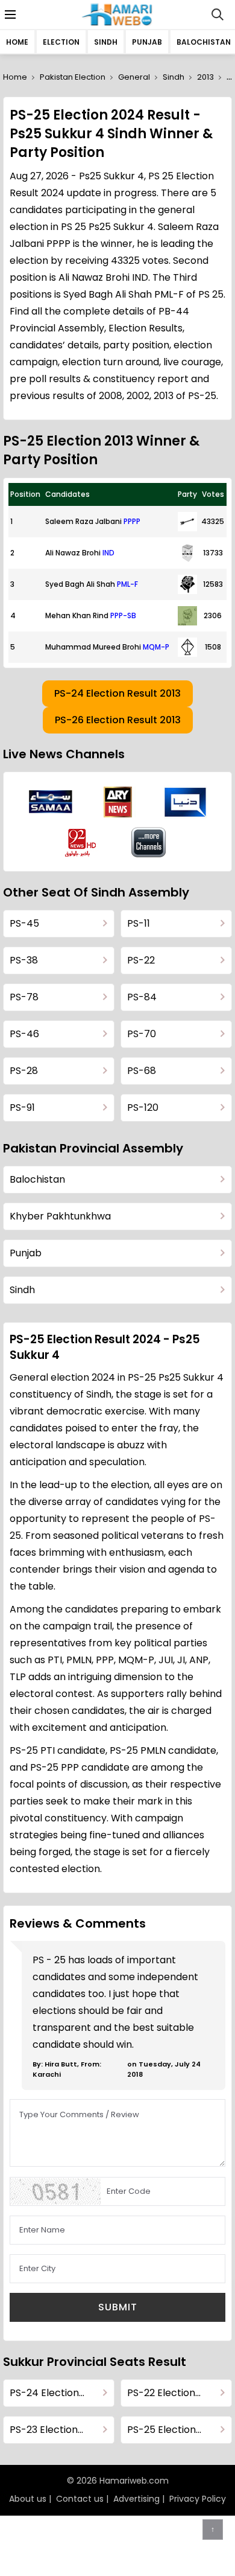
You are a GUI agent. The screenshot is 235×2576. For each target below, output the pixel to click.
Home (17, 42)
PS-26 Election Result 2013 (118, 720)
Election (61, 42)
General (134, 77)
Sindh (106, 42)
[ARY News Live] (118, 802)
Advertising (136, 2499)
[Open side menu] (8, 14)
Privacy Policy (198, 2499)
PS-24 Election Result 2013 (117, 693)
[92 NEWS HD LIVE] (82, 842)
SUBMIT (118, 2307)
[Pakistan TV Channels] (149, 842)
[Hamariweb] (118, 14)
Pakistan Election (73, 77)
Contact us (80, 2499)
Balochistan (204, 42)
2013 (205, 77)
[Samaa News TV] (51, 802)
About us (28, 2499)
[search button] (218, 14)
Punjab (147, 42)
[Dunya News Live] (185, 802)
